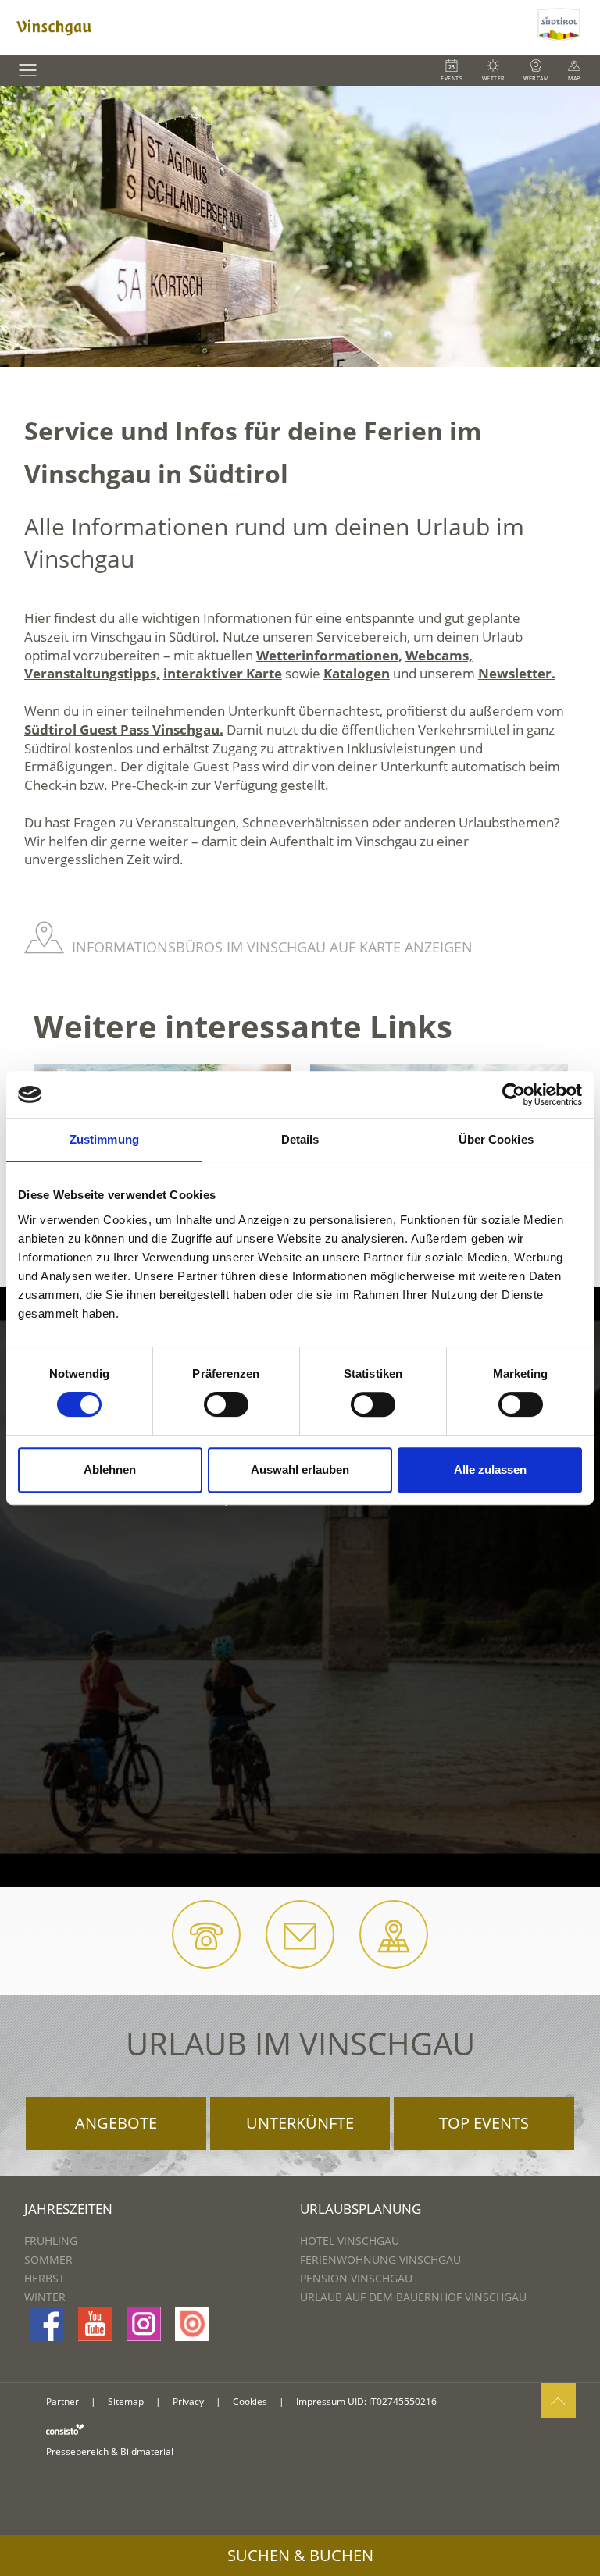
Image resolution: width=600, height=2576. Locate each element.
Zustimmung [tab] (104, 1139)
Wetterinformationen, (329, 655)
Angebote (116, 2123)
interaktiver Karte (223, 673)
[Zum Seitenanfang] (558, 2401)
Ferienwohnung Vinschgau (380, 2259)
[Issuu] (192, 2324)
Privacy (188, 2402)
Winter (45, 2297)
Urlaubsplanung (361, 2209)
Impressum (321, 2402)
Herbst (45, 2278)
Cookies (250, 2402)
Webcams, (439, 655)
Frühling (51, 2241)
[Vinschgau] (267, 27)
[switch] (226, 1404)
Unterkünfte (300, 2123)
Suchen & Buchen (300, 2555)
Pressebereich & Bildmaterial (110, 2451)
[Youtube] (95, 2324)
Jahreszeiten (68, 2209)
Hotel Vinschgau (350, 2241)
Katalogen (357, 673)
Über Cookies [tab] (496, 1139)
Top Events (484, 2123)
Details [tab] (300, 1139)
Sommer (48, 2259)
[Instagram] (144, 2324)
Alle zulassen (490, 1469)
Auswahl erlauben (300, 1469)
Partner (62, 2402)
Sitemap (126, 2402)
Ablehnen (110, 1469)
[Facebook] (47, 2324)
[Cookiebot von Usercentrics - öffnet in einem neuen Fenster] (514, 1094)
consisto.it (65, 2429)
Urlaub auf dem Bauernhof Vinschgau (413, 2297)
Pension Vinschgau (356, 2278)
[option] (300, 226)
